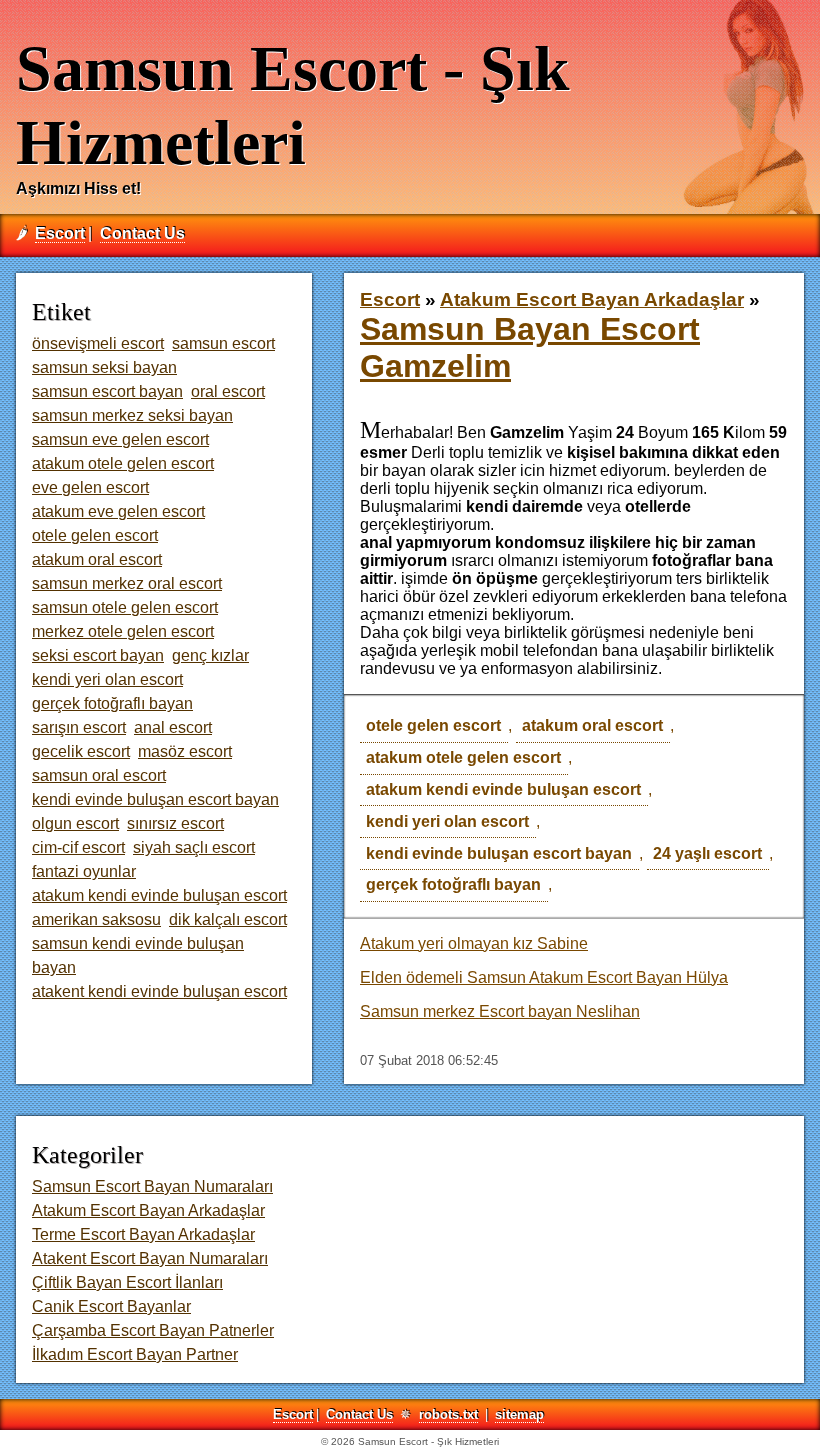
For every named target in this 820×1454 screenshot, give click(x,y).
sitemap (519, 1414)
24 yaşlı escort (707, 853)
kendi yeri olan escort (447, 821)
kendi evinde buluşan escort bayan (499, 853)
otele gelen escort (433, 725)
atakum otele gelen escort (463, 757)
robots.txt (448, 1414)
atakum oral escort (592, 725)
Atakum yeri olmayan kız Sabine (474, 943)
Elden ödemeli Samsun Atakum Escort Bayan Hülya (544, 977)
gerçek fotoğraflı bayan (453, 884)
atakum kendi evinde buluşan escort (503, 789)
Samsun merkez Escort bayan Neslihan (500, 1011)
